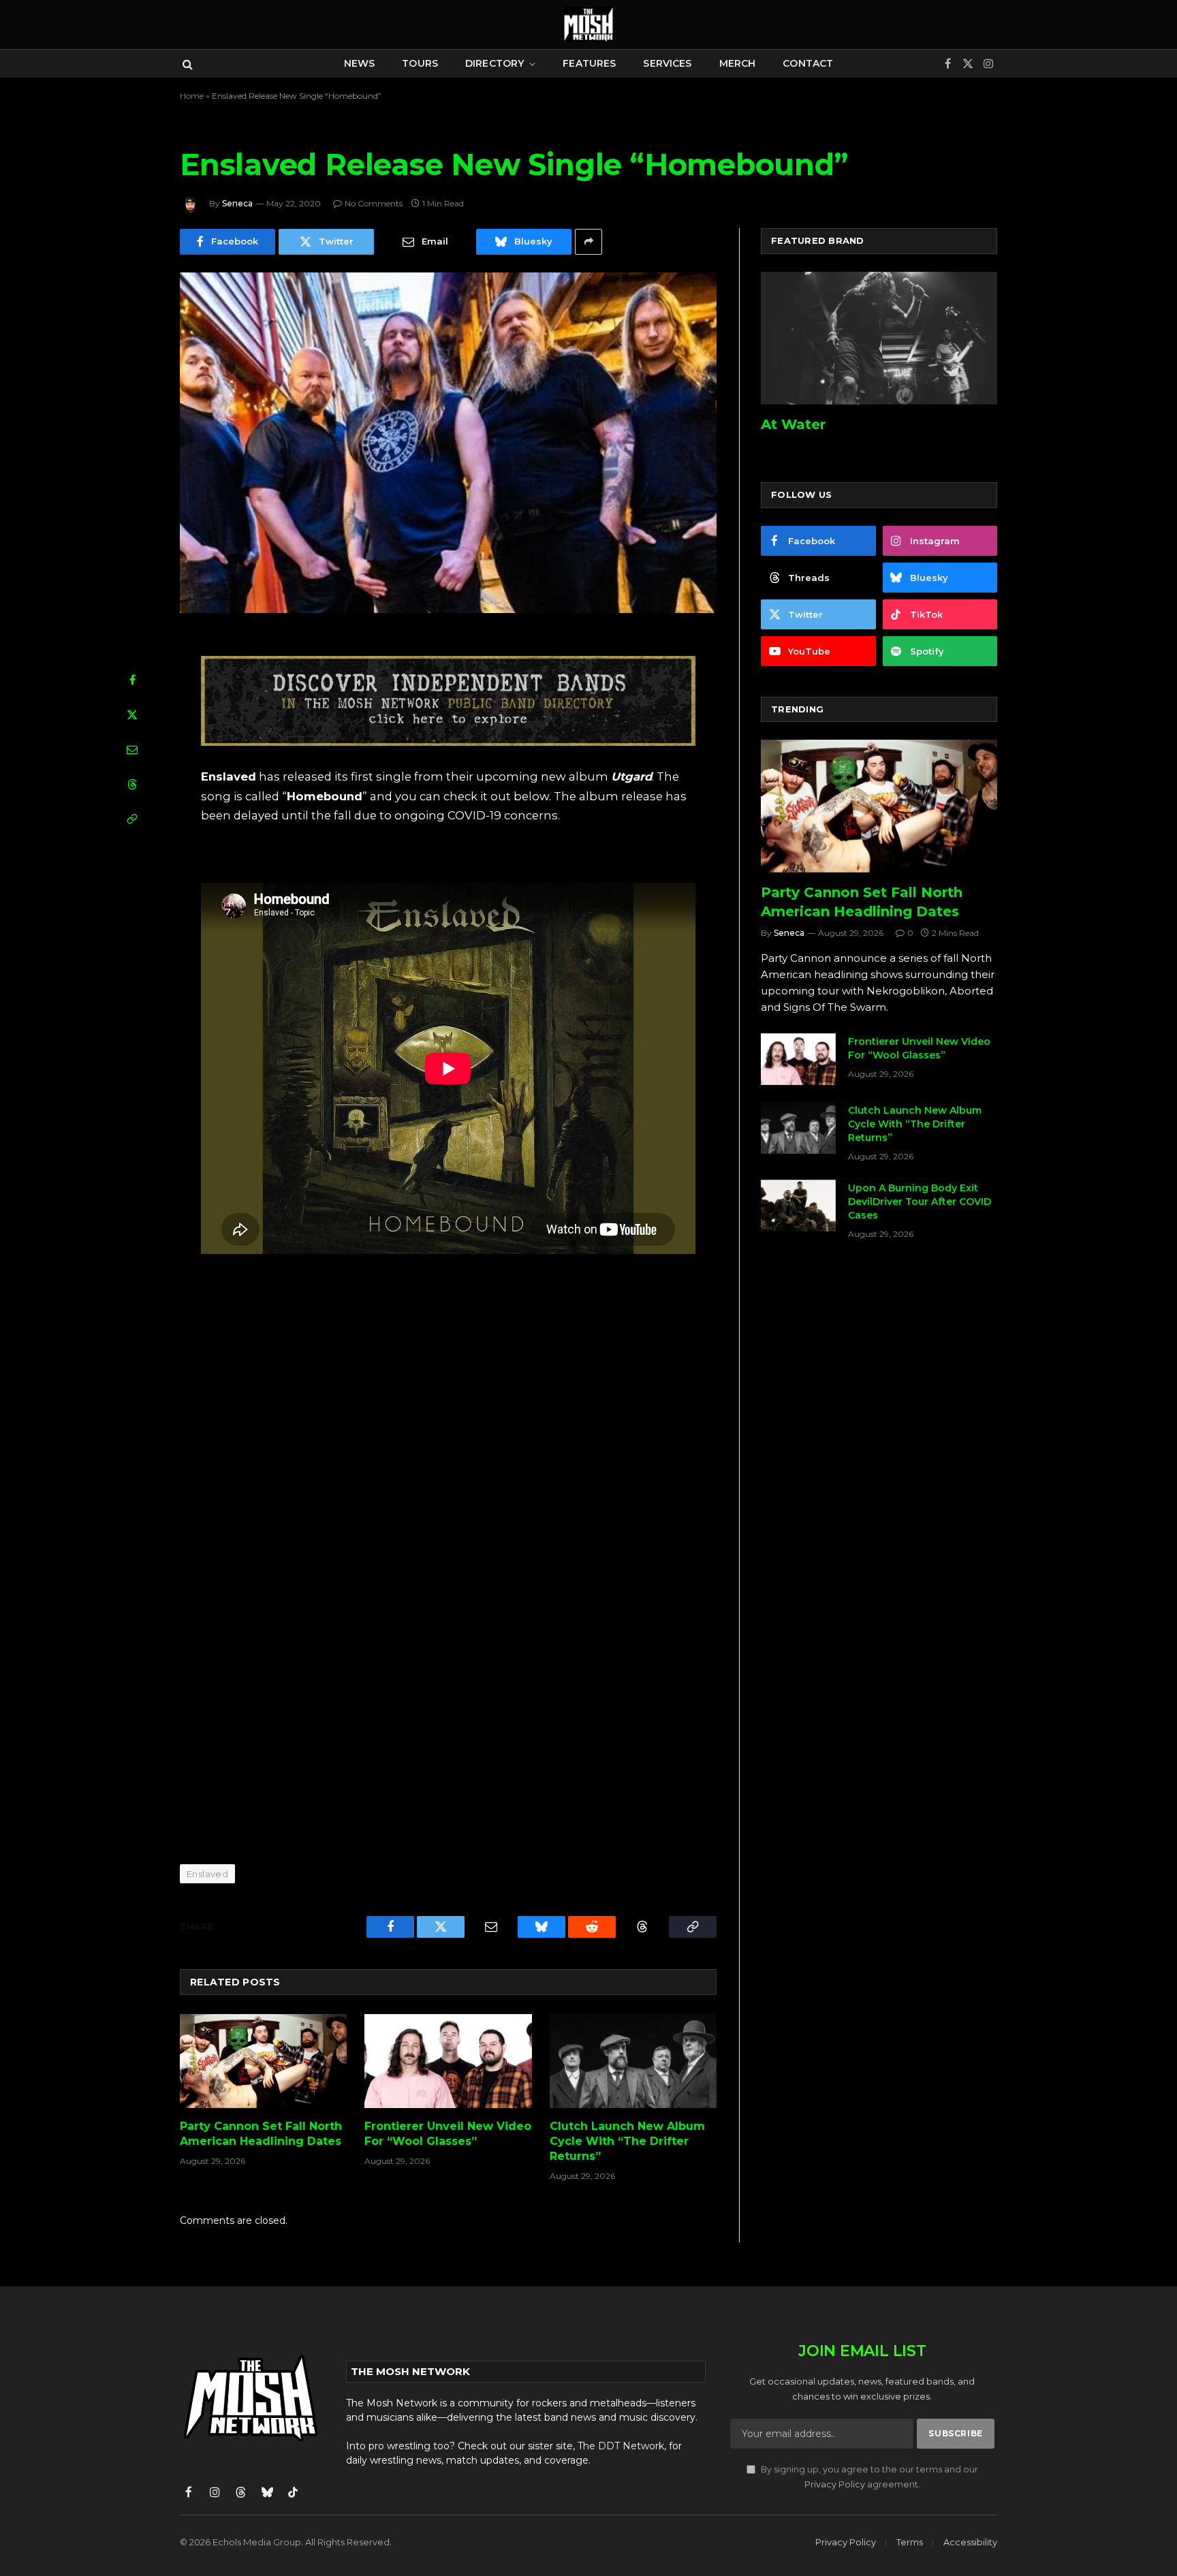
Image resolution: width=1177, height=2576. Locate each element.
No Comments (374, 203)
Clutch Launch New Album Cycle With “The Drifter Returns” (627, 2141)
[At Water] (879, 338)
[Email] (132, 749)
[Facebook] (132, 680)
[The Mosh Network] (588, 25)
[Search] (186, 64)
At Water (793, 424)
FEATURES (589, 63)
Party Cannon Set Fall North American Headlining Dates (261, 2134)
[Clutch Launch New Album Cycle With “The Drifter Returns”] (633, 2061)
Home (192, 96)
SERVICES (667, 63)
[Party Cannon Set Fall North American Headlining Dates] (263, 2061)
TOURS (420, 63)
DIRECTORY (495, 63)
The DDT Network (621, 2446)
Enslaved (207, 1874)
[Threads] (132, 784)
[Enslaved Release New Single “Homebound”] (448, 443)
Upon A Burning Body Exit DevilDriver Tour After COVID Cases (920, 1201)
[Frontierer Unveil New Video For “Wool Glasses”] (448, 2061)
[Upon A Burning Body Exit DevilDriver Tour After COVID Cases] (798, 1206)
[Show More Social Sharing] (588, 242)
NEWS (360, 63)
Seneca (237, 203)
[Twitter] (132, 714)
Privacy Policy (835, 2484)
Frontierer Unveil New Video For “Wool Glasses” (448, 2134)
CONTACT (808, 63)
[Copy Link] (132, 819)
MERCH (738, 63)
